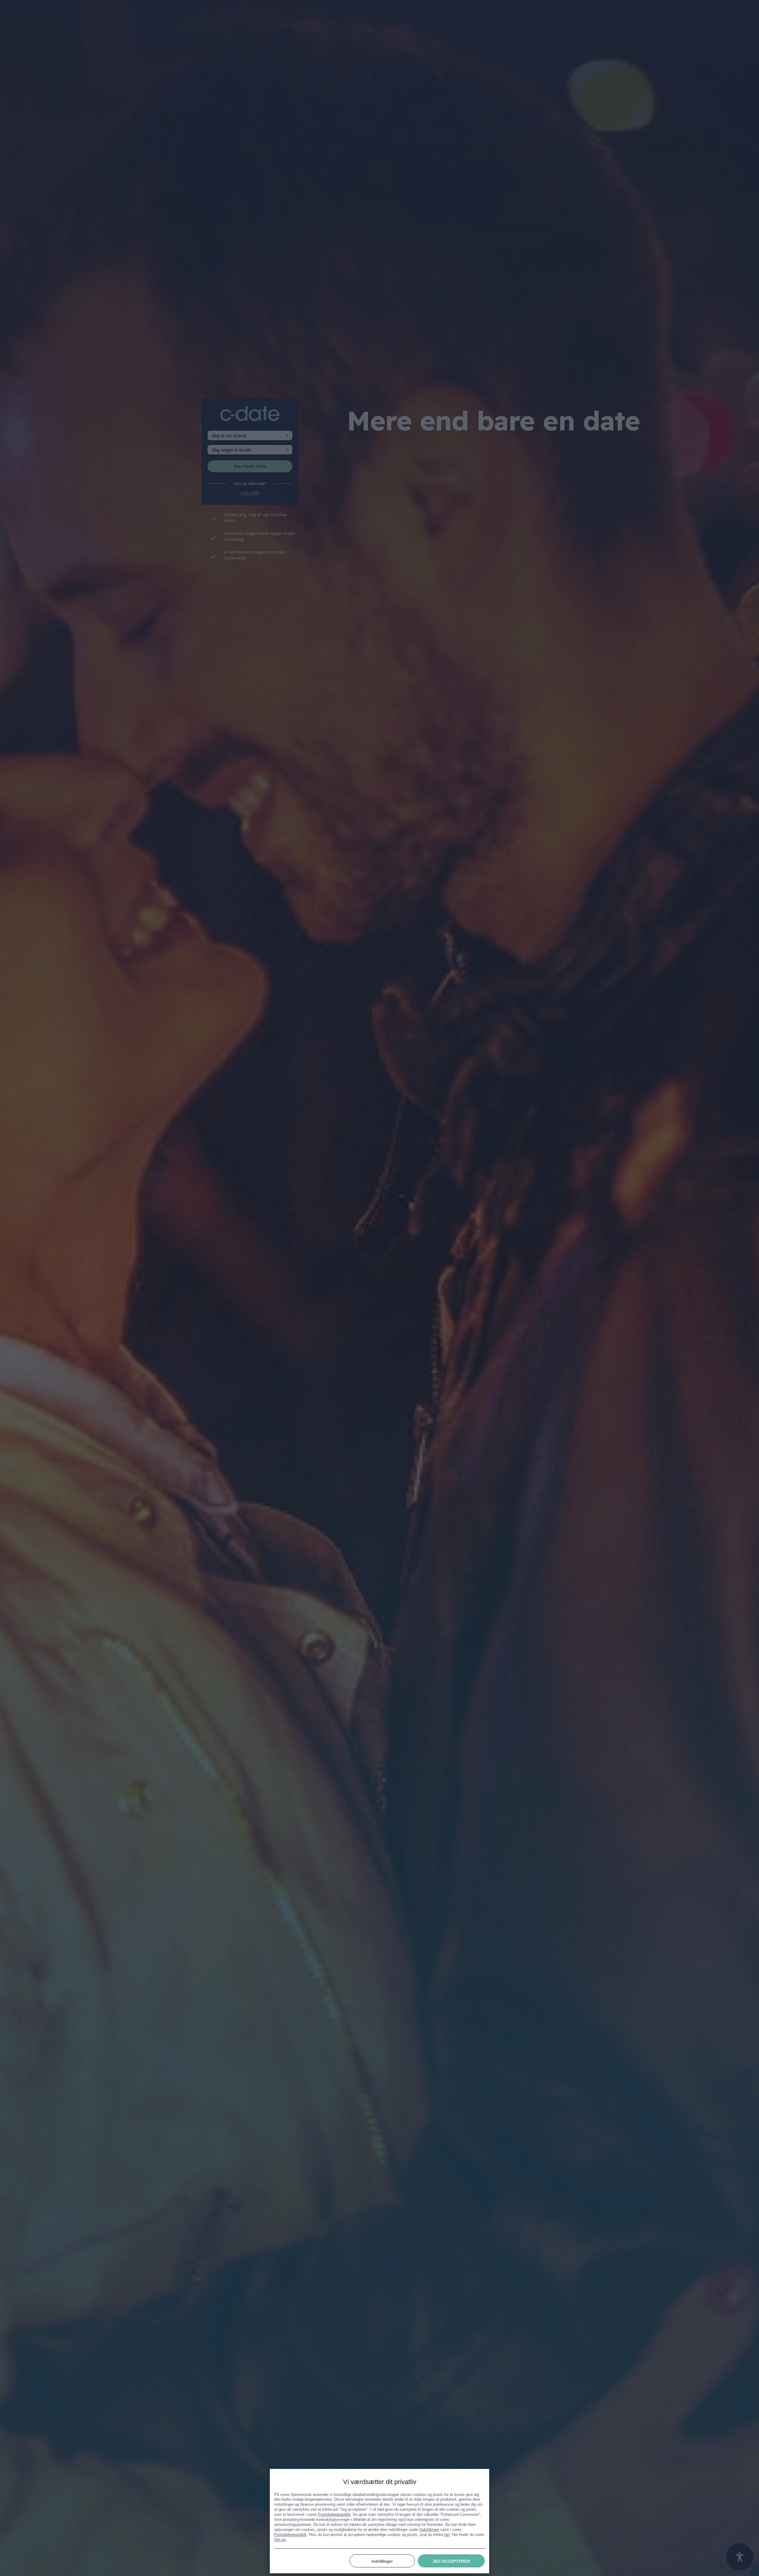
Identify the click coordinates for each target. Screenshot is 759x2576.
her (447, 2534)
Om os (280, 2539)
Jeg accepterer (451, 2561)
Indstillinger (429, 2529)
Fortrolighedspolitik (334, 2514)
